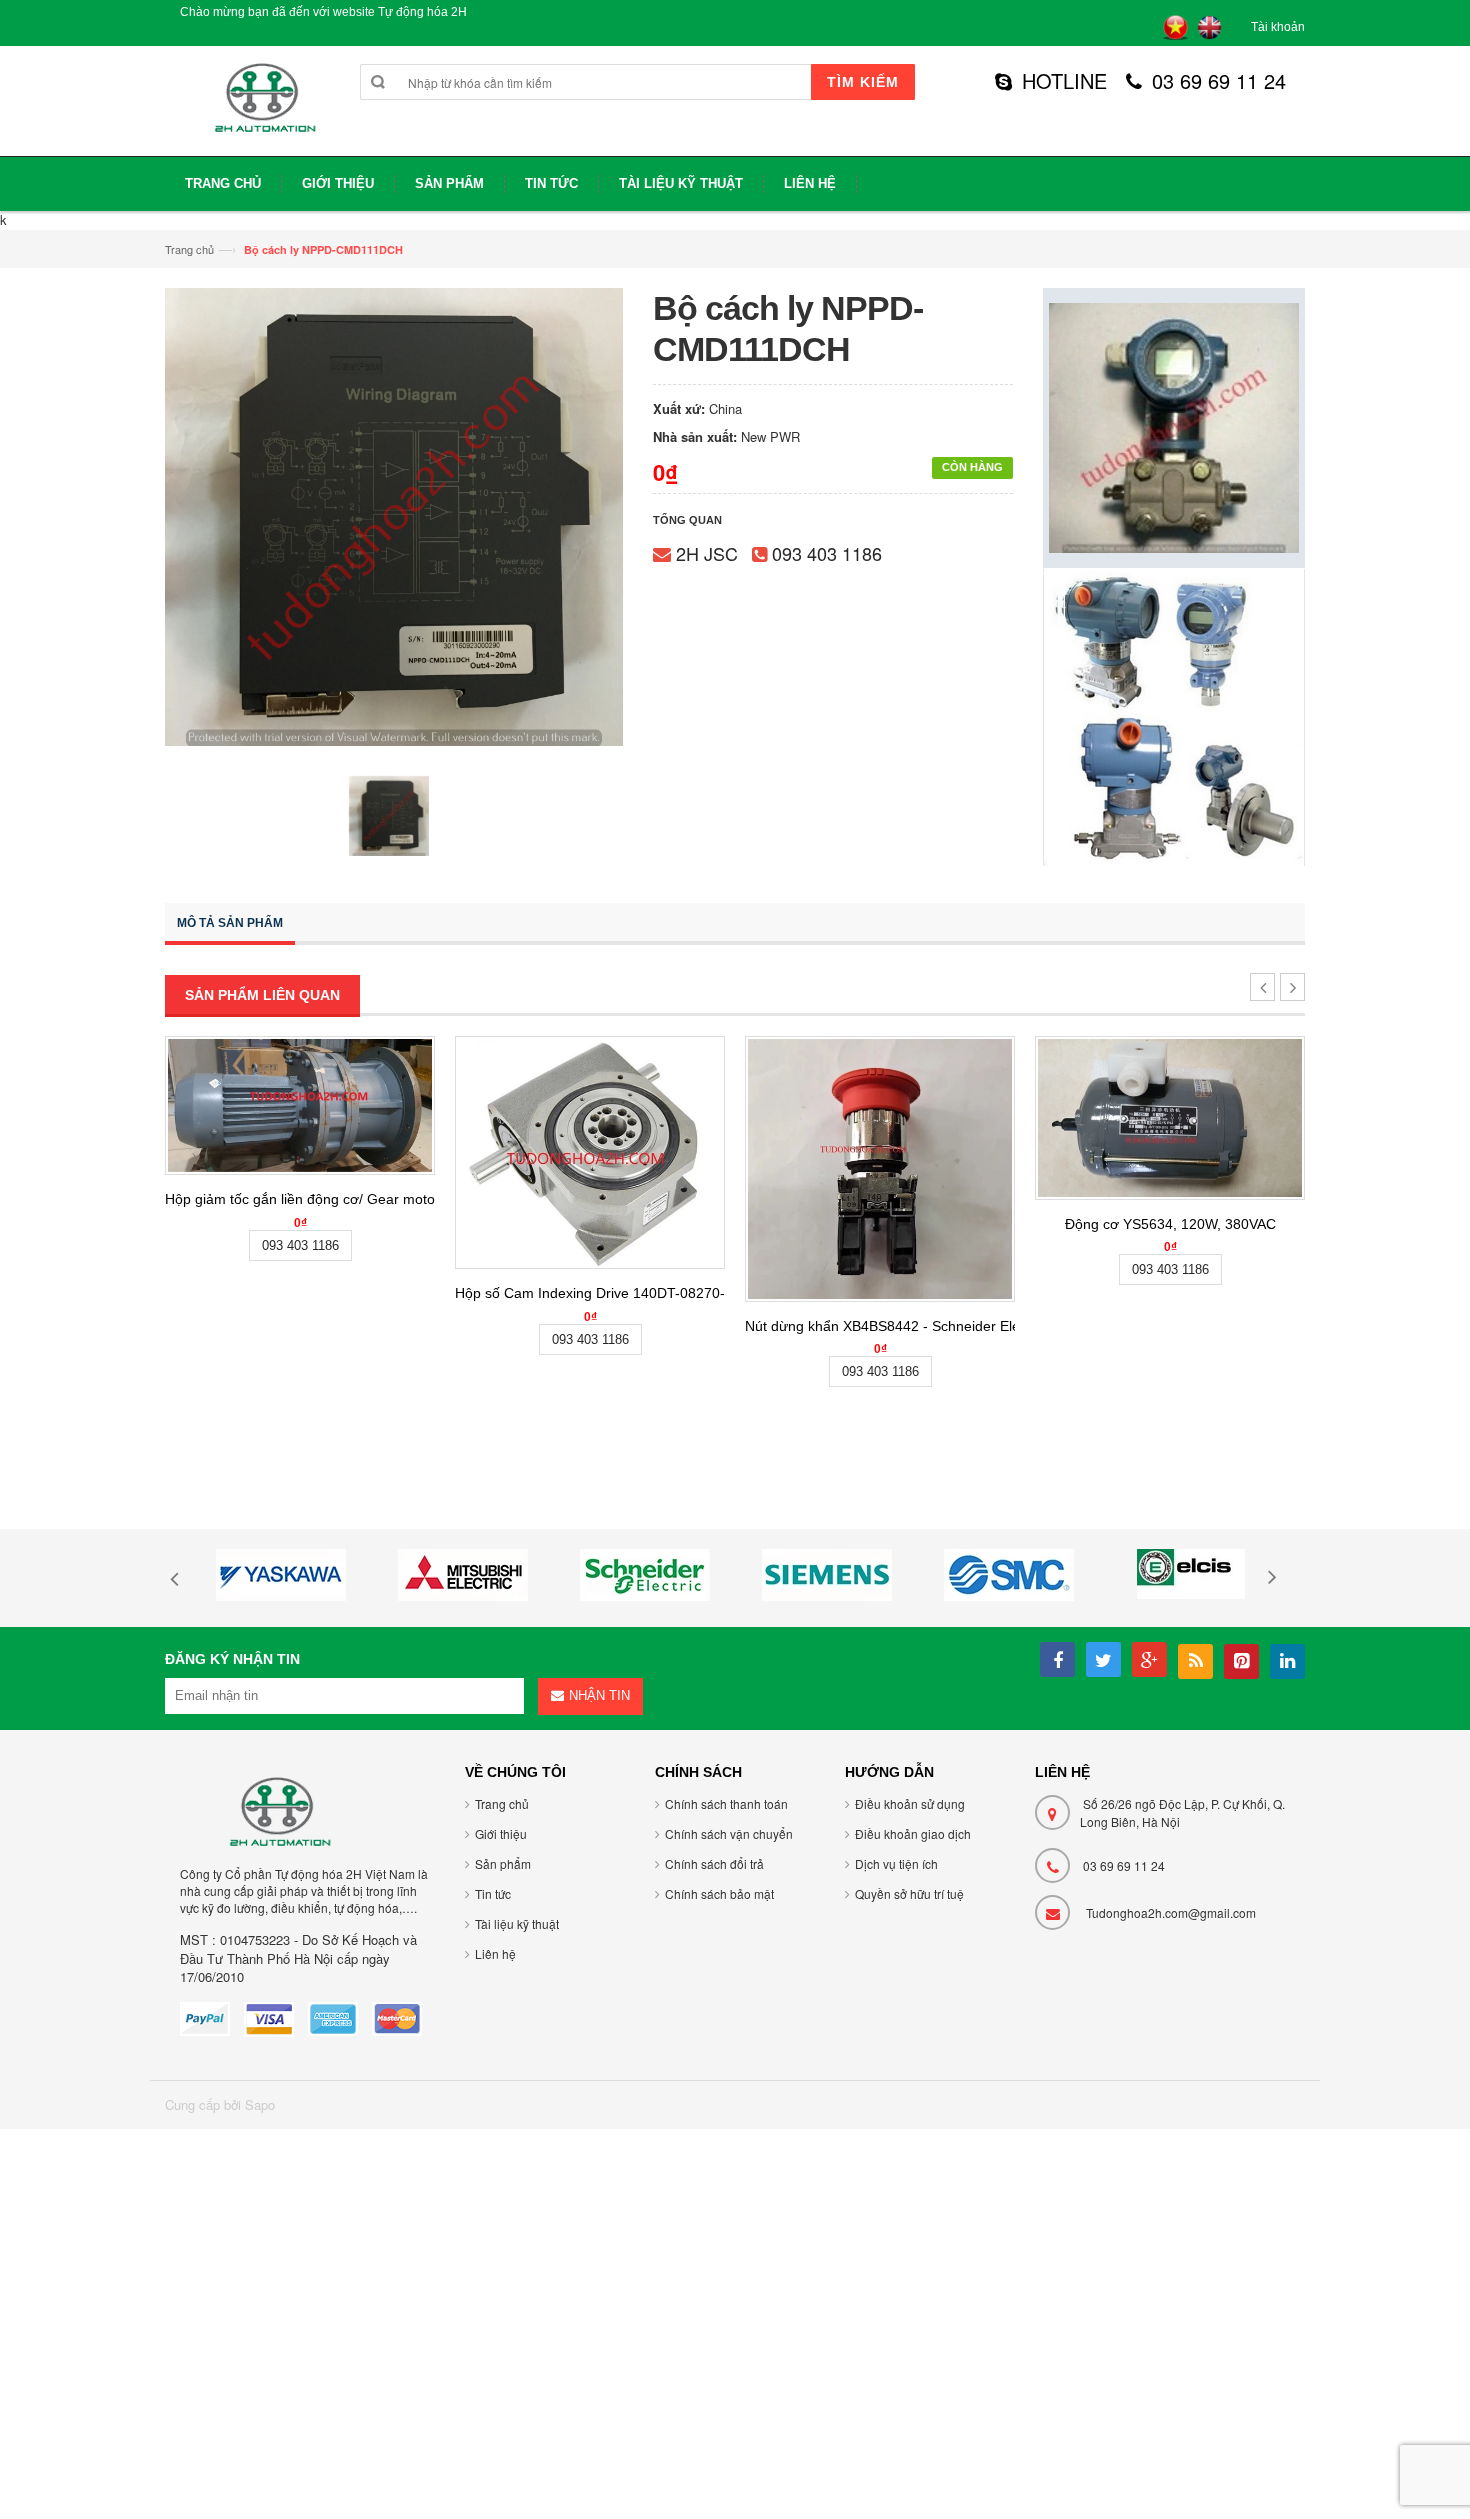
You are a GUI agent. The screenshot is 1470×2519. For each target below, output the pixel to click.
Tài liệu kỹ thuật (517, 1923)
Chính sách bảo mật (719, 1893)
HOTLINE (1064, 81)
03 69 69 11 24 (1219, 81)
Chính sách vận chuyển (729, 1833)
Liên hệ (495, 1953)
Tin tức (493, 1893)
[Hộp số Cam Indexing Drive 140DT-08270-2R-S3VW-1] (590, 1152)
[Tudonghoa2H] (262, 108)
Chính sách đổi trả (714, 1863)
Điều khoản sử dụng (910, 1803)
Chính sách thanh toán (726, 1803)
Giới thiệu (501, 1833)
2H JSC (707, 553)
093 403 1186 (827, 553)
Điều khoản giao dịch (913, 1833)
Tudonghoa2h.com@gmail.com (1171, 1912)
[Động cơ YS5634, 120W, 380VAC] (1170, 1118)
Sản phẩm (503, 1863)
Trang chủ (189, 249)
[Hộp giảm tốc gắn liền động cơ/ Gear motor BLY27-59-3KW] (300, 1105)
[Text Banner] (1174, 715)
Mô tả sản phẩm (230, 923)
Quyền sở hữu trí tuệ (909, 1893)
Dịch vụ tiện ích (896, 1863)
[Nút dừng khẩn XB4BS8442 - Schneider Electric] (880, 1169)
